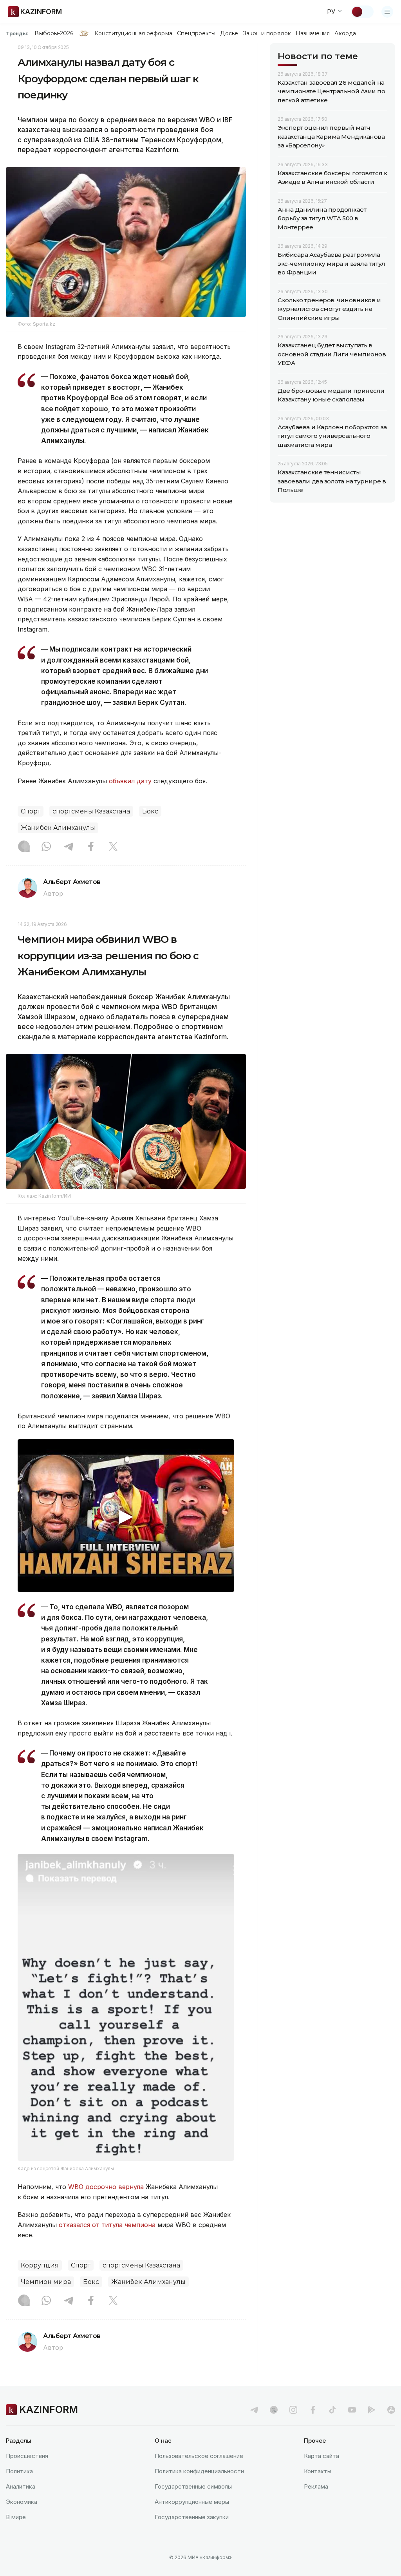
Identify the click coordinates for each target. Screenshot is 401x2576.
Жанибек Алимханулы (58, 828)
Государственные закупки (192, 2517)
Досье (229, 33)
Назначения (313, 33)
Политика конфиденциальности (199, 2471)
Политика (19, 2471)
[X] (113, 847)
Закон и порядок (267, 33)
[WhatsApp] (46, 847)
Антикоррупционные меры (192, 2502)
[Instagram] (24, 847)
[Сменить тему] (362, 12)
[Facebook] (91, 847)
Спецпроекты (196, 33)
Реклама (316, 2486)
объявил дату (130, 781)
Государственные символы (193, 2486)
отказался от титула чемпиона (107, 2225)
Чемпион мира (46, 2282)
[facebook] (313, 2410)
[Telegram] (69, 847)
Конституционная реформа (133, 33)
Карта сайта (322, 2456)
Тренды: (17, 33)
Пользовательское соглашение (199, 2456)
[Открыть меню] (387, 12)
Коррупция (40, 2265)
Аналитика (21, 2486)
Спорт (31, 811)
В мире (16, 2517)
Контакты (318, 2471)
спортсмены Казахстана (91, 811)
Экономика (22, 2502)
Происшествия (27, 2456)
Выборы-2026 (54, 33)
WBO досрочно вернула (106, 2187)
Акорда (345, 33)
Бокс (150, 811)
